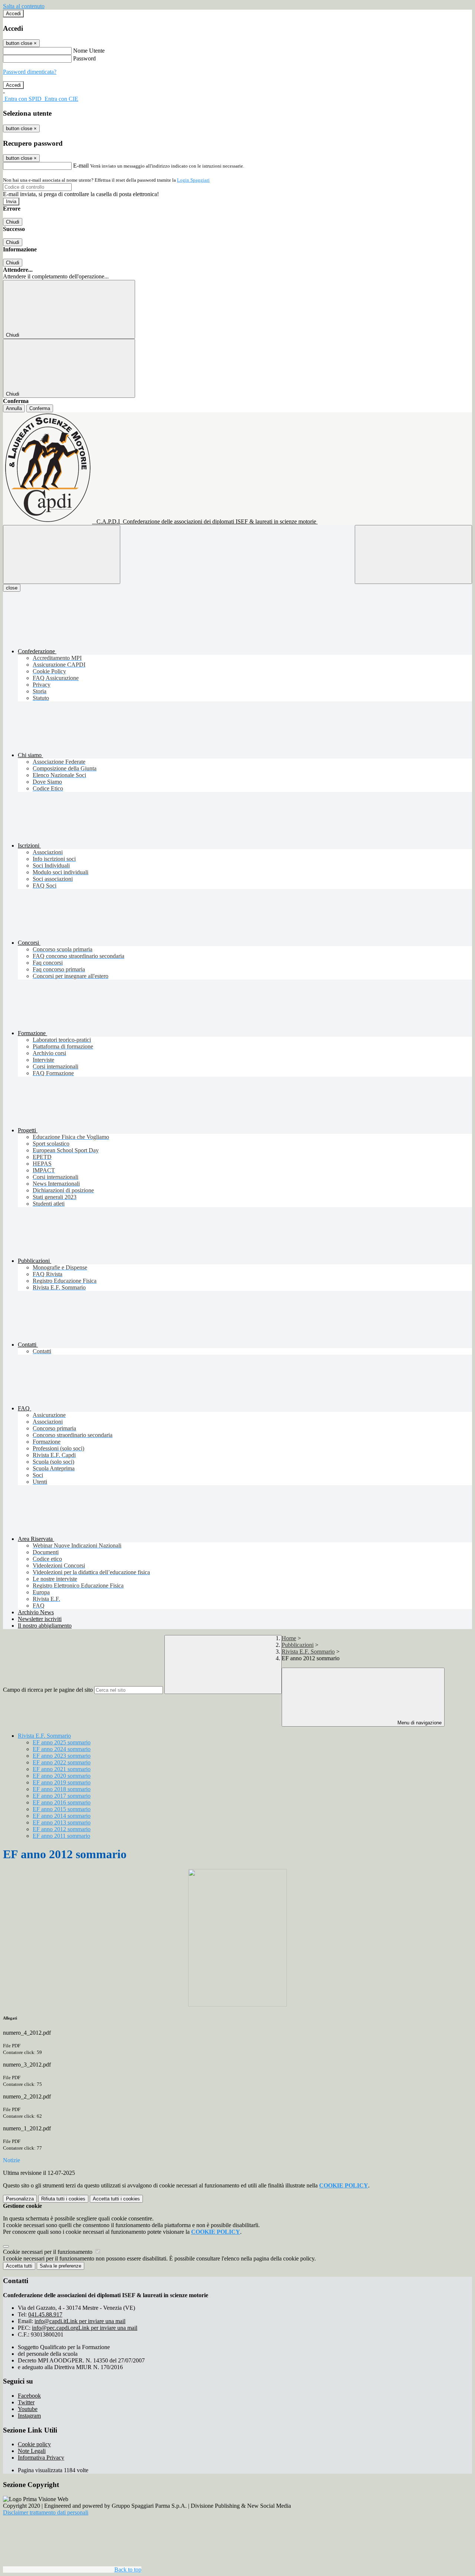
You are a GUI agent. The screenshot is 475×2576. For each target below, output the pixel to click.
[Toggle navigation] (62, 554)
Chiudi (13, 222)
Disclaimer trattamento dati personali (46, 2512)
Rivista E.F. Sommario (308, 1652)
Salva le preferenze (60, 2266)
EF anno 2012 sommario (62, 1829)
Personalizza (20, 2199)
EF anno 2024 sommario (62, 1749)
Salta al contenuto (24, 6)
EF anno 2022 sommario (62, 1762)
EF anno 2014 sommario (62, 1816)
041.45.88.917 (45, 2314)
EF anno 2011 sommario (61, 1836)
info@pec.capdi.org (85, 2328)
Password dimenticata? (30, 72)
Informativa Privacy (41, 2458)
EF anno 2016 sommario (62, 1802)
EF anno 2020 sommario (62, 1776)
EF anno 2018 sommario (62, 1789)
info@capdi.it (80, 2321)
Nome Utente (89, 51)
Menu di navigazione (419, 1723)
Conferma (40, 408)
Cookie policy (34, 2444)
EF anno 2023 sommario (62, 1756)
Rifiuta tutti (63, 2199)
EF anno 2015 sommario (62, 1809)
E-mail (81, 166)
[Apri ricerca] (413, 554)
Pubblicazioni (298, 1645)
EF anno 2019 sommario (62, 1782)
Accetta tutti (116, 2199)
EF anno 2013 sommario (62, 1822)
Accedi (13, 14)
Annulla (14, 408)
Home (289, 1638)
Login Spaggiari (193, 180)
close (12, 588)
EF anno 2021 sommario (62, 1769)
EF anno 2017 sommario (62, 1796)
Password (84, 58)
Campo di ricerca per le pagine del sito (48, 1690)
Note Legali (32, 2451)
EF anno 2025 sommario (62, 1742)
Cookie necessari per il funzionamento (48, 2252)
